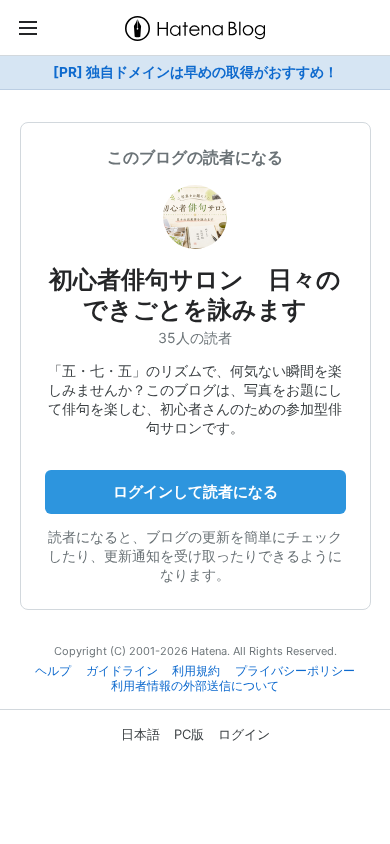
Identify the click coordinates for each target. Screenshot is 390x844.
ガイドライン (122, 671)
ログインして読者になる (195, 491)
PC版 (189, 734)
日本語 (140, 734)
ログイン (244, 734)
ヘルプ (53, 671)
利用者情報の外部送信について (195, 686)
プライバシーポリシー (295, 671)
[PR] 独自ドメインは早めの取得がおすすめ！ (195, 72)
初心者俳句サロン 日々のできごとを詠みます (195, 294)
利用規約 (196, 671)
